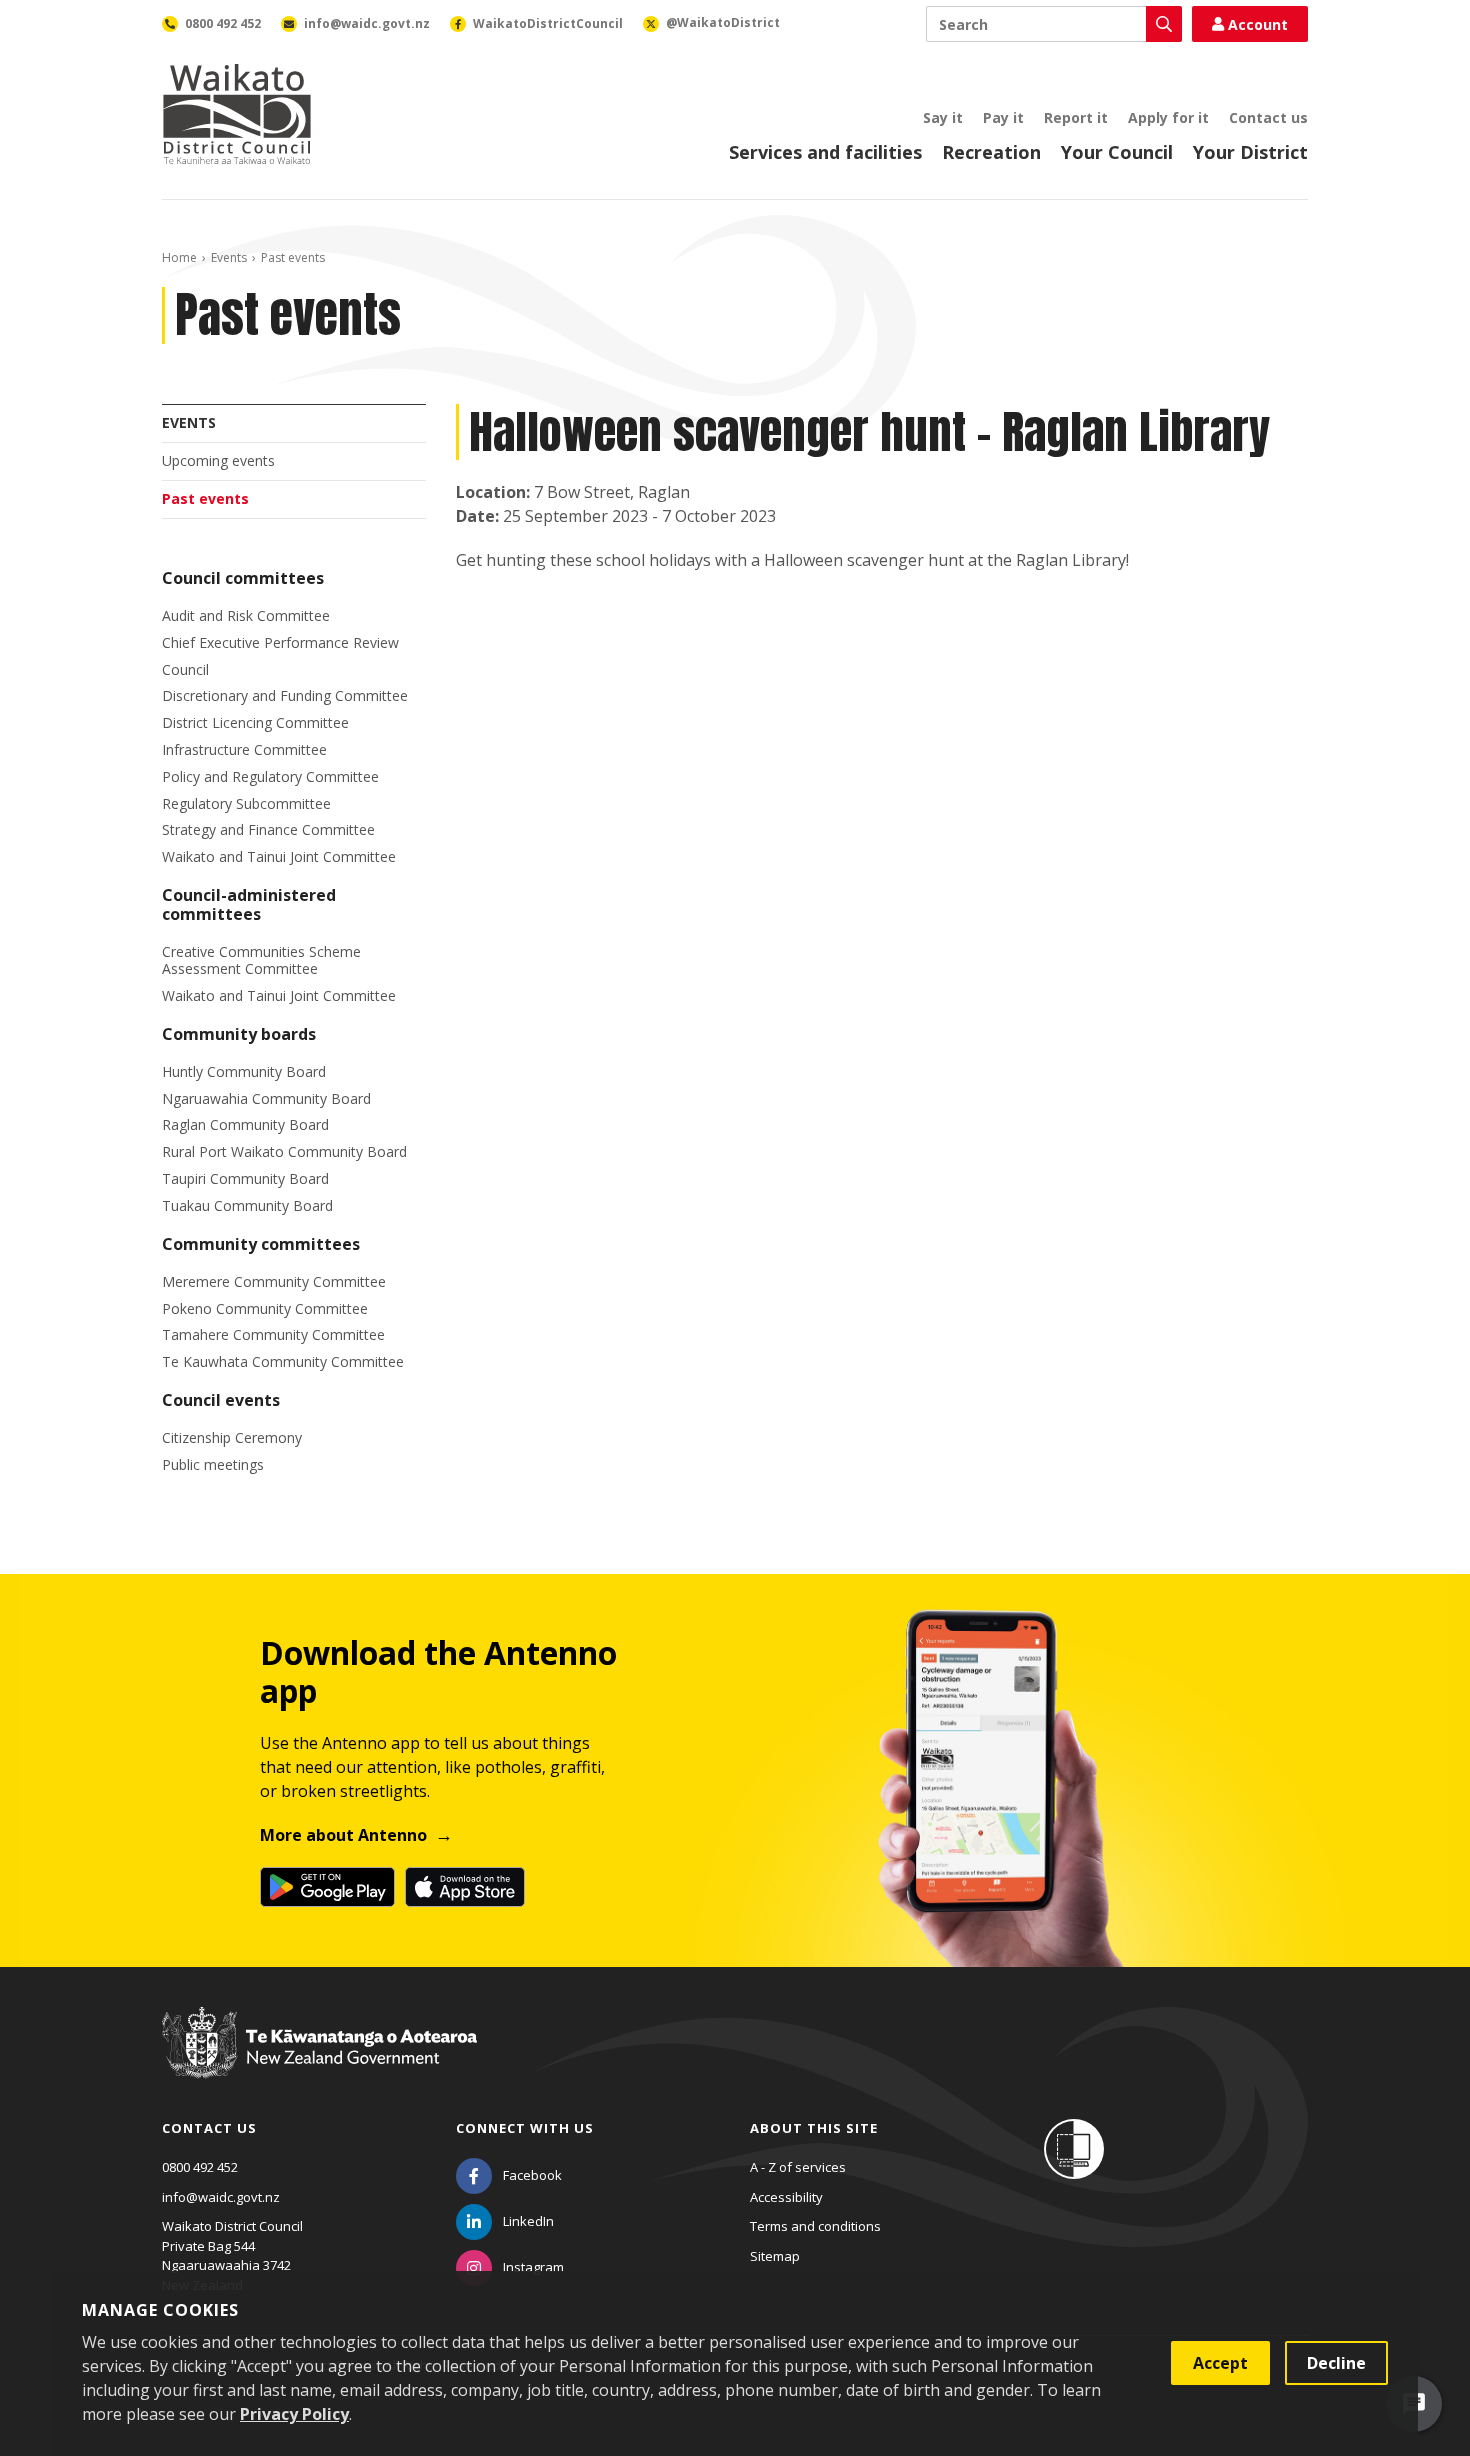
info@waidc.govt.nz (221, 2197)
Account (1258, 24)
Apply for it (1168, 117)
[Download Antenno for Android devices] (327, 1887)
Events (229, 257)
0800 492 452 (200, 2167)
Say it (943, 117)
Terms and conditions (815, 2226)
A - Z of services (798, 2167)
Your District (1250, 152)
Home (179, 257)
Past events (205, 498)
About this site (814, 2128)
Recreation (991, 152)
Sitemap (775, 2256)
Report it (1076, 117)
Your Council (1117, 152)
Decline (1336, 2363)
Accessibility (786, 2197)
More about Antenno (343, 1835)
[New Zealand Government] (319, 2061)
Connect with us (525, 2128)
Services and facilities (825, 152)
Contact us (1268, 117)
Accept (1220, 2363)
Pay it (1003, 117)
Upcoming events (218, 460)
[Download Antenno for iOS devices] (465, 1887)
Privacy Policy (294, 2414)
